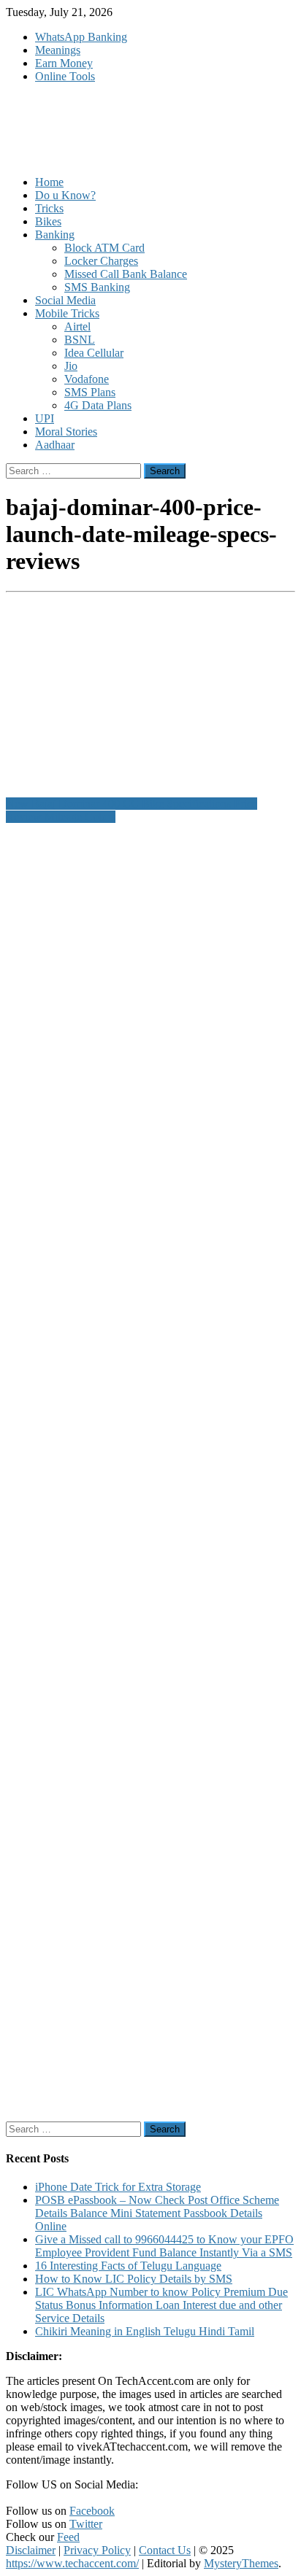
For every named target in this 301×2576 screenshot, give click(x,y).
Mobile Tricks (67, 313)
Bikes (48, 221)
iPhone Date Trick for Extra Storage (118, 2187)
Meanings (58, 50)
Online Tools (65, 76)
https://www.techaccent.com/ (72, 2563)
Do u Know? (65, 195)
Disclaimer (31, 2550)
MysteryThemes (241, 2563)
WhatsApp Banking (81, 37)
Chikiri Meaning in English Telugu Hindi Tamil (145, 2331)
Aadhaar (55, 445)
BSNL (80, 340)
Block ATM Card (104, 248)
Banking (55, 235)
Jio (71, 366)
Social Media (65, 300)
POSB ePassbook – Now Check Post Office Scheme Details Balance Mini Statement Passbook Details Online (157, 2213)
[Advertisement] (150, 1473)
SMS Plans (90, 392)
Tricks (49, 208)
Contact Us (165, 2550)
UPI (45, 418)
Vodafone (87, 379)
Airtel (77, 326)
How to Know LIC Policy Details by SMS (134, 2279)
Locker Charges (101, 261)
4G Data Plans (98, 405)
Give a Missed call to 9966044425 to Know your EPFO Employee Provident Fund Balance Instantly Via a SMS (164, 2246)
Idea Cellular (94, 353)
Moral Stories (66, 432)
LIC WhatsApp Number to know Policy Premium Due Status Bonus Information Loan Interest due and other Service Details (161, 2305)
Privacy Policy (97, 2550)
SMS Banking (97, 287)
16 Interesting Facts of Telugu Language (128, 2266)
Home (49, 182)
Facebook (92, 2511)
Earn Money (64, 63)
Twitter (86, 2524)
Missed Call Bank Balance (126, 274)
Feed (68, 2537)
